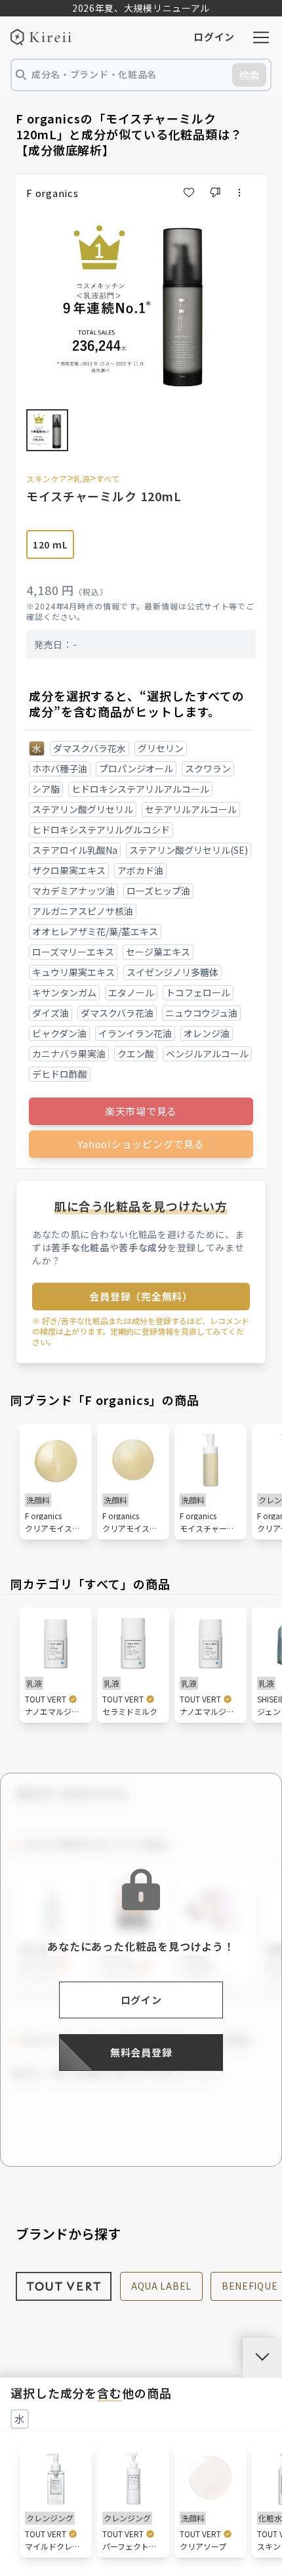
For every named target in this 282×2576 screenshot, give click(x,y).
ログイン (214, 36)
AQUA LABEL (161, 2286)
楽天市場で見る (141, 1111)
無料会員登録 (141, 2052)
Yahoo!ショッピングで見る (141, 1144)
